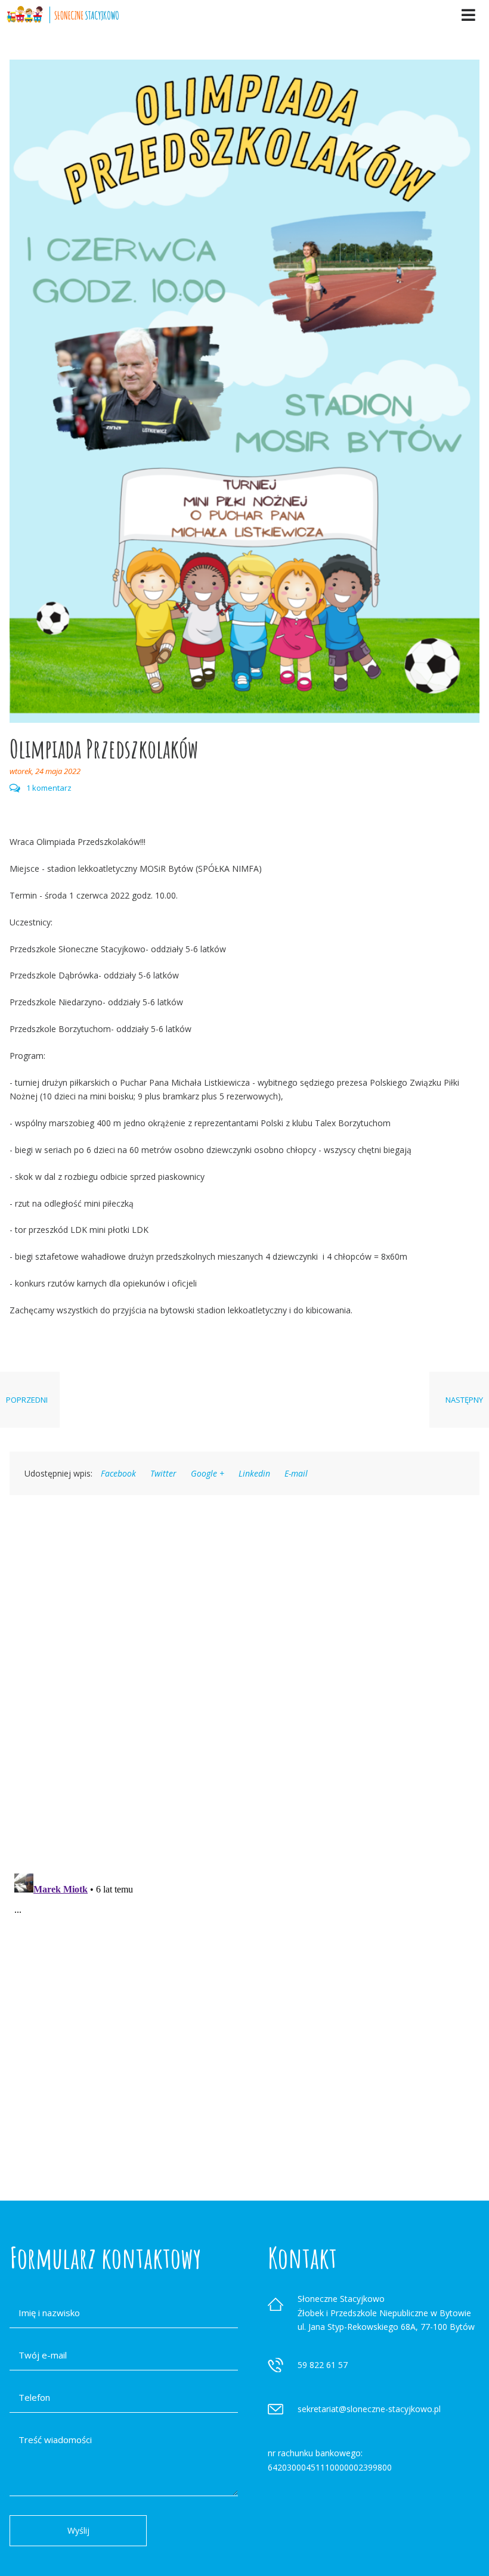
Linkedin (254, 1473)
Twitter (163, 1473)
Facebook (118, 1473)
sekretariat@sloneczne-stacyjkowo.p (368, 2409)
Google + (208, 1473)
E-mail (296, 1473)
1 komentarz (49, 788)
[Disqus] (244, 1668)
